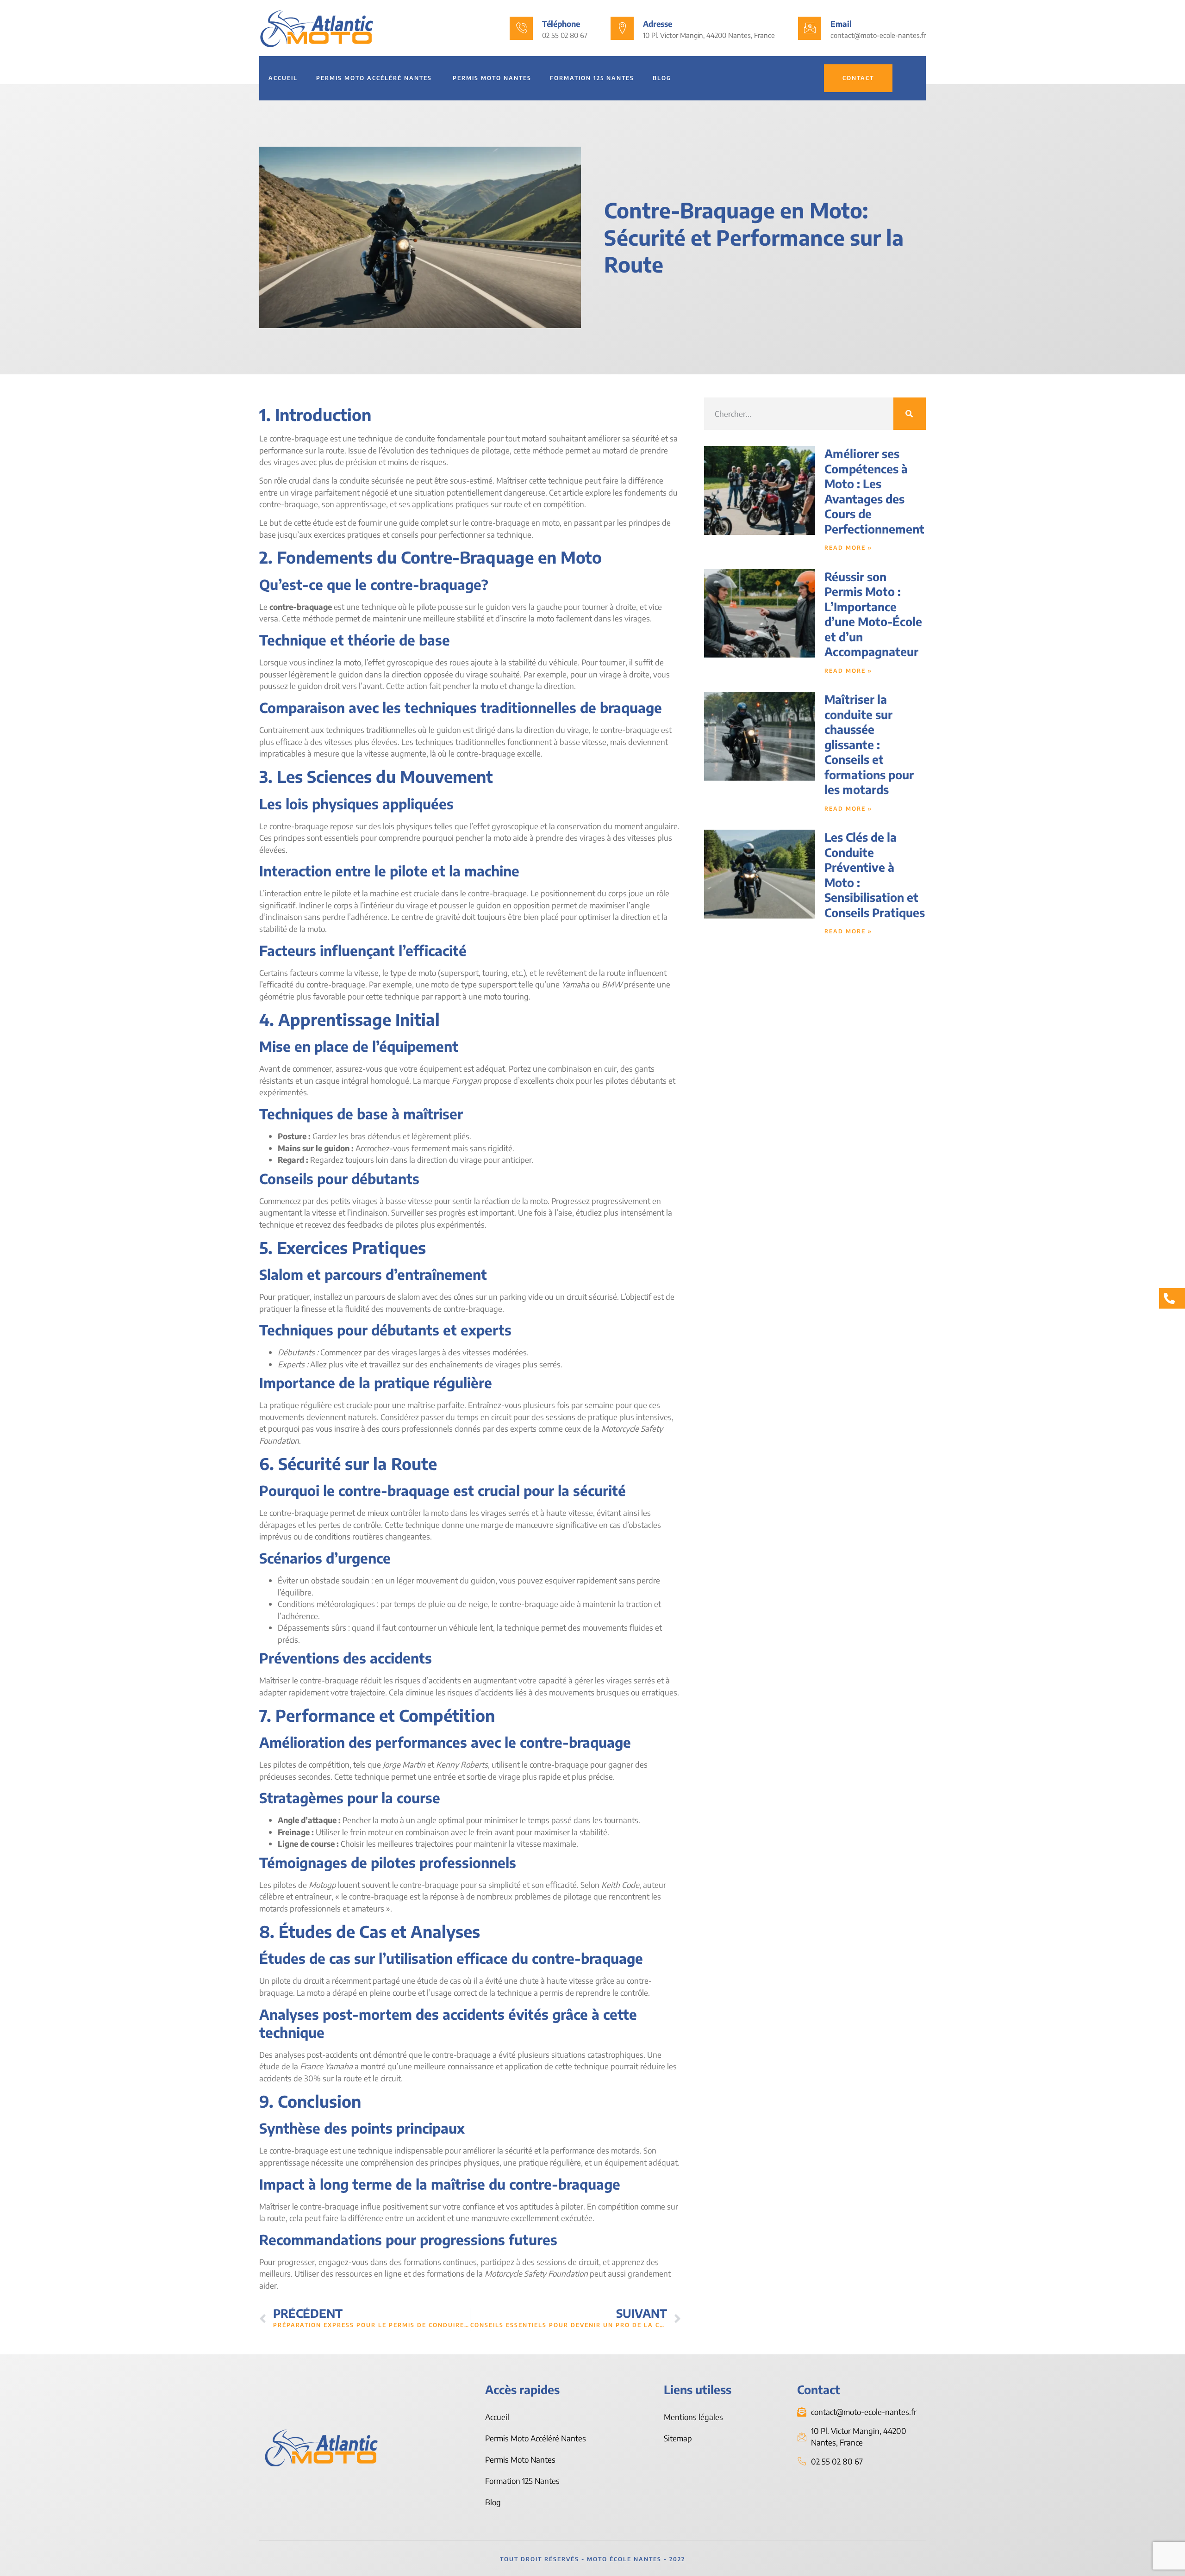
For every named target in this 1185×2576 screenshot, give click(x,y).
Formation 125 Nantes (592, 78)
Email (841, 24)
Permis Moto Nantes (492, 78)
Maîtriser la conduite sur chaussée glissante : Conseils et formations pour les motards (869, 744)
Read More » (848, 548)
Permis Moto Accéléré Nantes (375, 78)
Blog (662, 78)
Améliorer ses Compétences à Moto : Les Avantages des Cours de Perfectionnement (874, 491)
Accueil (283, 78)
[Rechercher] (910, 414)
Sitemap (678, 2438)
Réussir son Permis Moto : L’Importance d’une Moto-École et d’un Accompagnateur (873, 614)
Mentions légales (693, 2417)
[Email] (810, 28)
